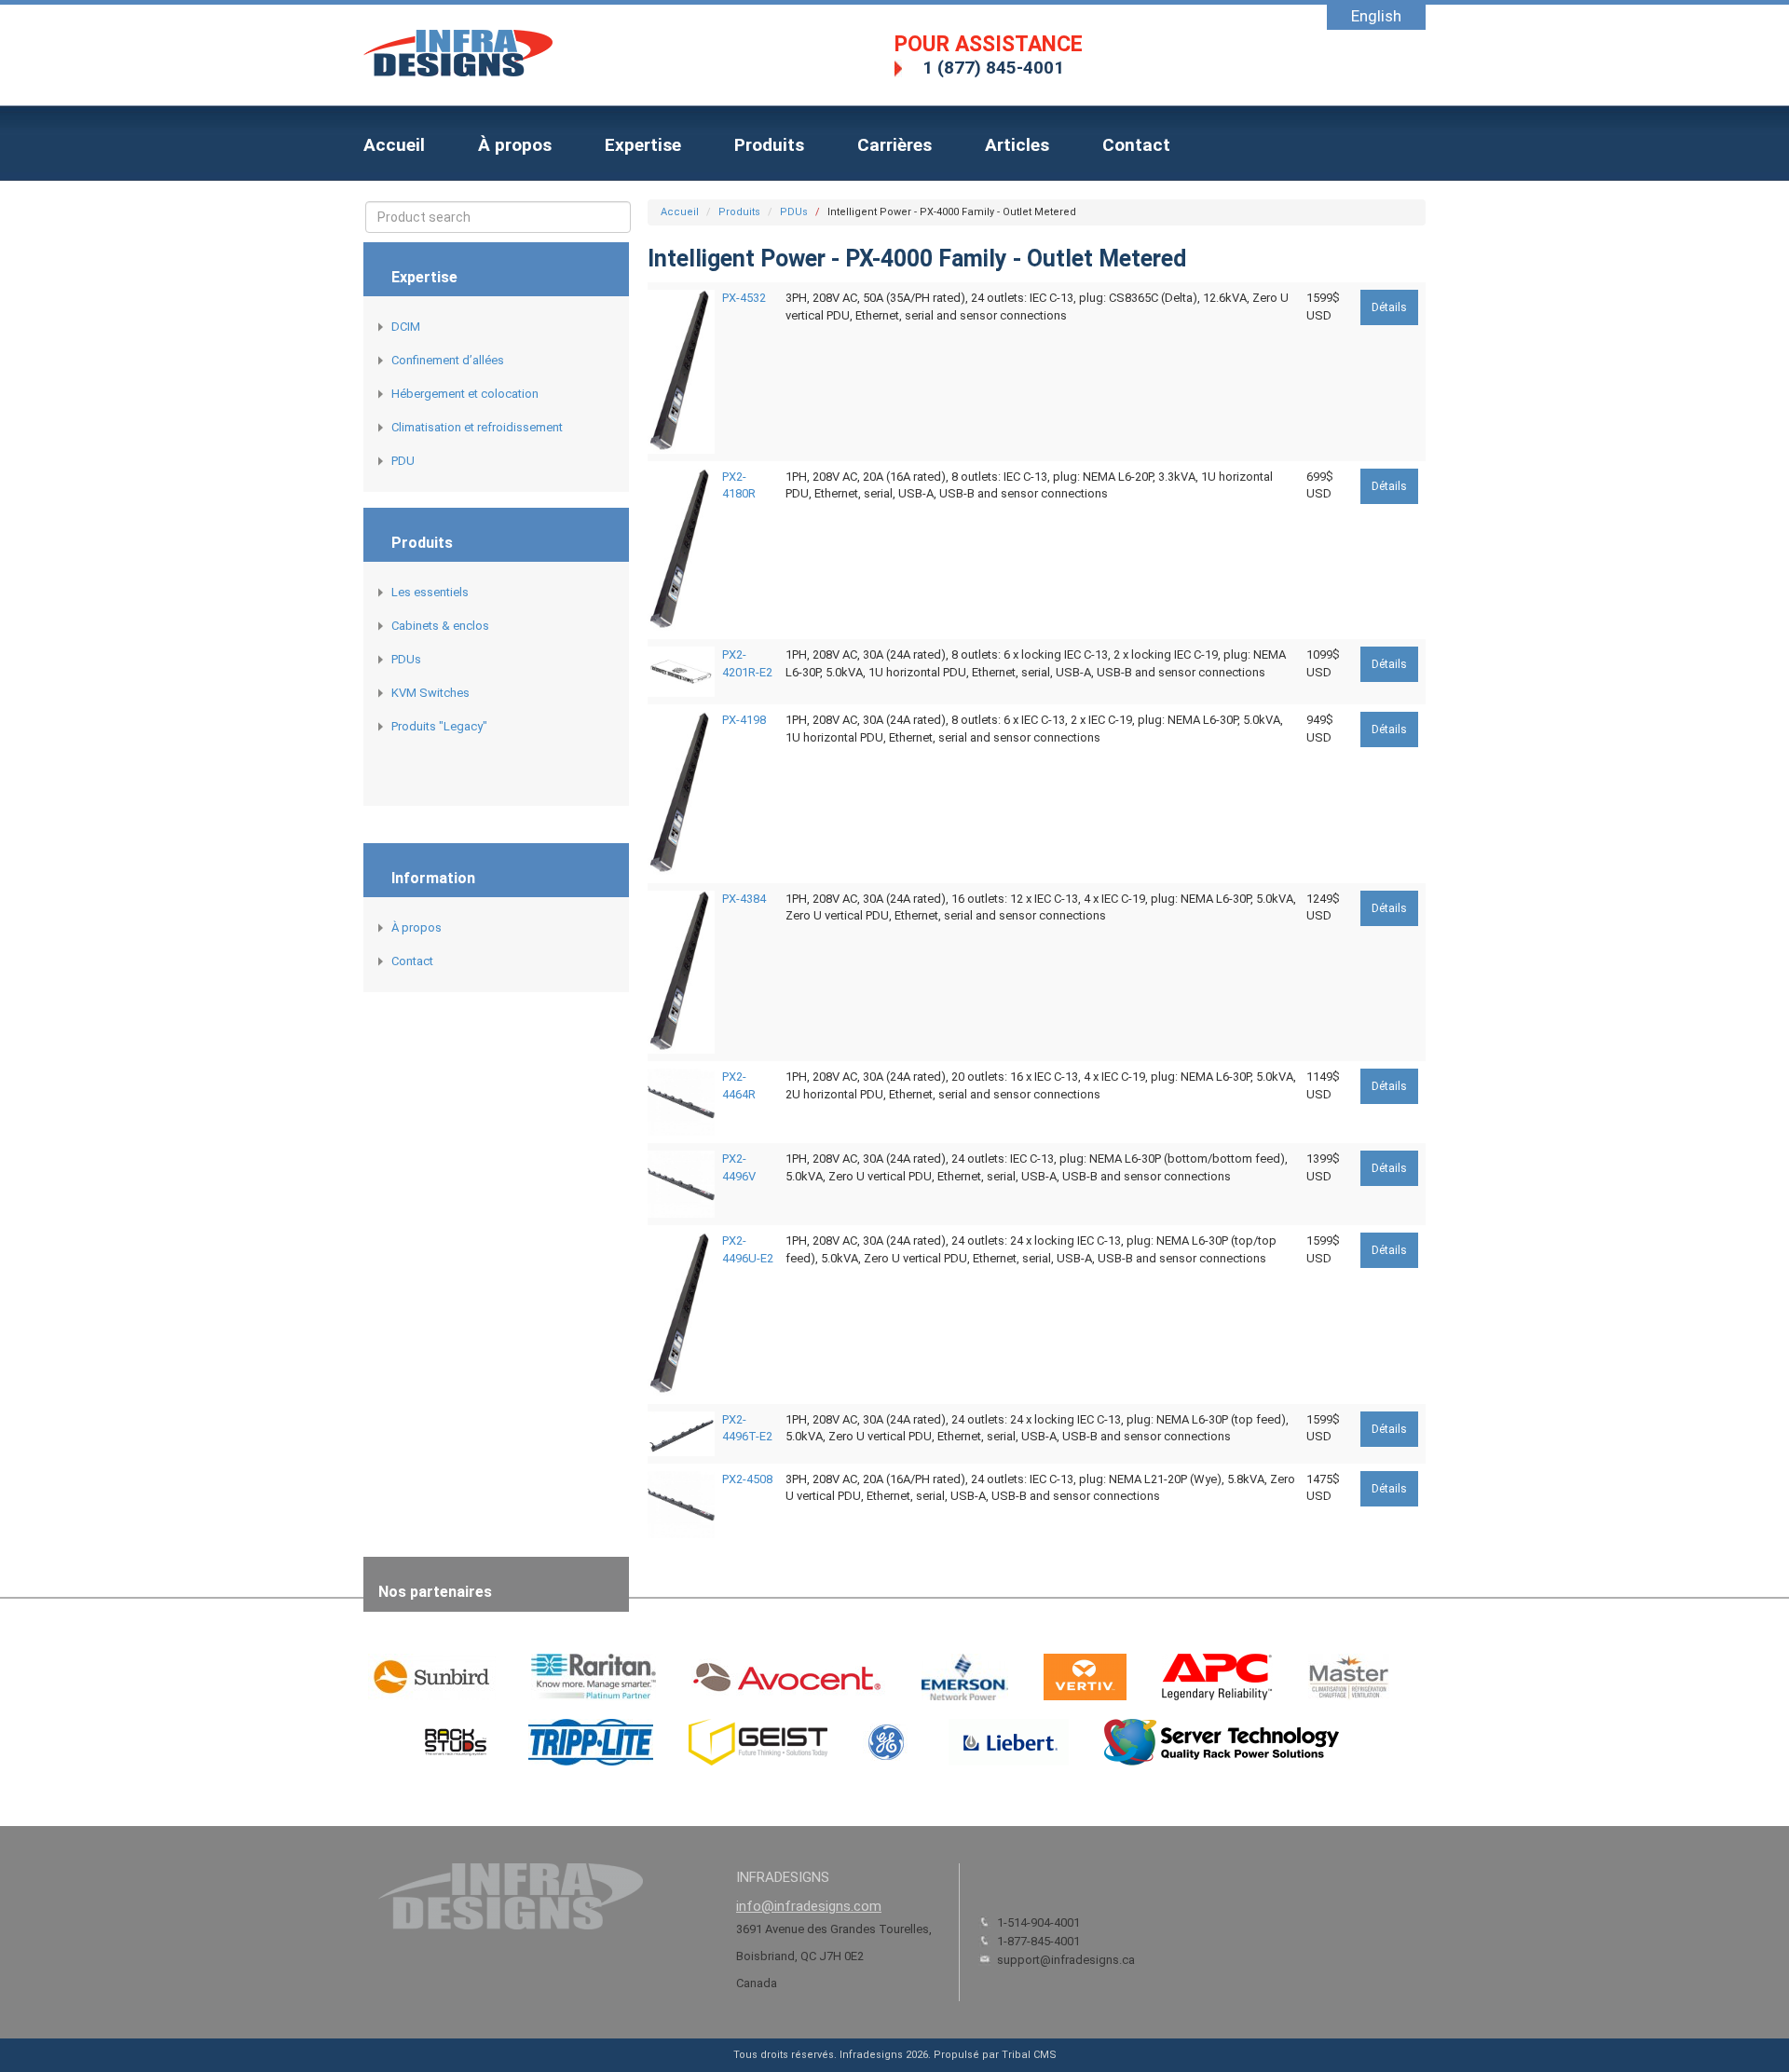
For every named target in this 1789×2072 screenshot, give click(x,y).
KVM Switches (430, 693)
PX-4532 (744, 298)
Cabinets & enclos (440, 626)
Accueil (394, 145)
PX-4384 (744, 899)
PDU (403, 461)
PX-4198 (744, 720)
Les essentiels (430, 592)
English (1376, 16)
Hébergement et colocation (465, 394)
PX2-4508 (747, 1479)
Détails (1389, 307)
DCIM (406, 327)
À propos (515, 145)
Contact (1136, 145)
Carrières (894, 145)
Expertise (643, 145)
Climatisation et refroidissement (477, 427)
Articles (1017, 145)
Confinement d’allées (448, 360)
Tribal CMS (1029, 2055)
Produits (769, 145)
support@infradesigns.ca (1066, 1960)
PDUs (406, 659)
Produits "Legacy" (439, 726)
